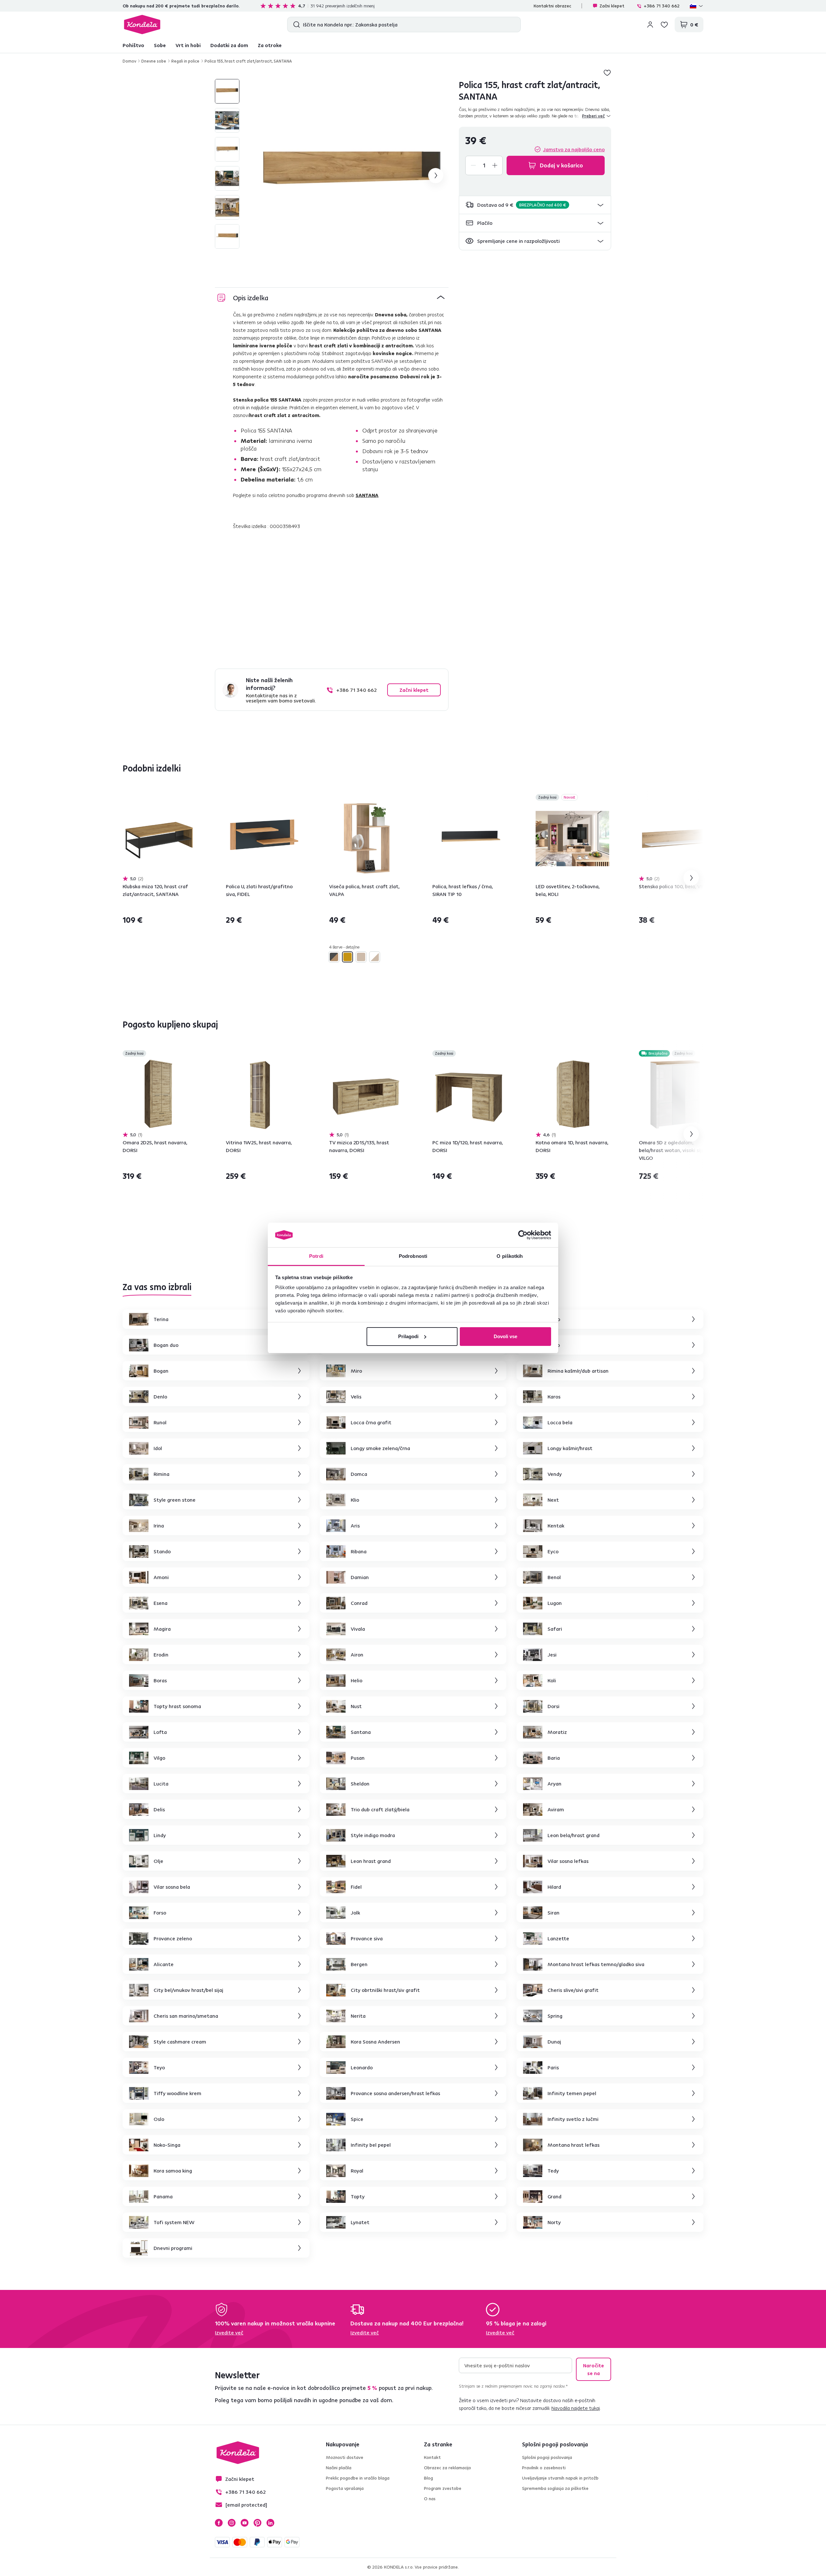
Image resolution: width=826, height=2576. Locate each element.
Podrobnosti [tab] (413, 1256)
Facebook (219, 2523)
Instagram (232, 2523)
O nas (430, 2499)
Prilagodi (408, 1336)
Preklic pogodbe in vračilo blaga (358, 2478)
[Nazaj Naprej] (159, 839)
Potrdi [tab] (316, 1256)
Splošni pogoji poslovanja (547, 2457)
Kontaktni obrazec (552, 6)
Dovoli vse (505, 1336)
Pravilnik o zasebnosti (544, 2468)
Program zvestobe (443, 2488)
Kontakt (432, 2457)
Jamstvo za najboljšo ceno (574, 149)
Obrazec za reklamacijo (448, 2468)
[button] (535, 205)
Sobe (160, 45)
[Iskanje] (295, 25)
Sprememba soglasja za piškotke (555, 2488)
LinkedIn (270, 2523)
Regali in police (185, 61)
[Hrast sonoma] (361, 957)
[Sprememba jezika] (697, 6)
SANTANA (367, 495)
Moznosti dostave (345, 2457)
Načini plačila (339, 2468)
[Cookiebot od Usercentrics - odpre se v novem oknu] (523, 1235)
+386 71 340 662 (662, 6)
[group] (352, 175)
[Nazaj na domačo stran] (142, 25)
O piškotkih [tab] (510, 1256)
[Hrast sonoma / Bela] (375, 957)
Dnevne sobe (154, 61)
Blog (428, 2478)
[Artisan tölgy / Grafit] (334, 957)
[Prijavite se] (650, 25)
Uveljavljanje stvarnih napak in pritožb (560, 2478)
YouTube (245, 2523)
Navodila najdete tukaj (576, 2408)
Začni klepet (612, 6)
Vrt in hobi (188, 45)
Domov (129, 61)
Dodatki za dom (229, 45)
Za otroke (270, 45)
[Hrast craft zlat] (348, 957)
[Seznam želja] (664, 25)
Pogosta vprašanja (345, 2488)
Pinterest (257, 2523)
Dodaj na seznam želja (607, 73)
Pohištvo (133, 45)
